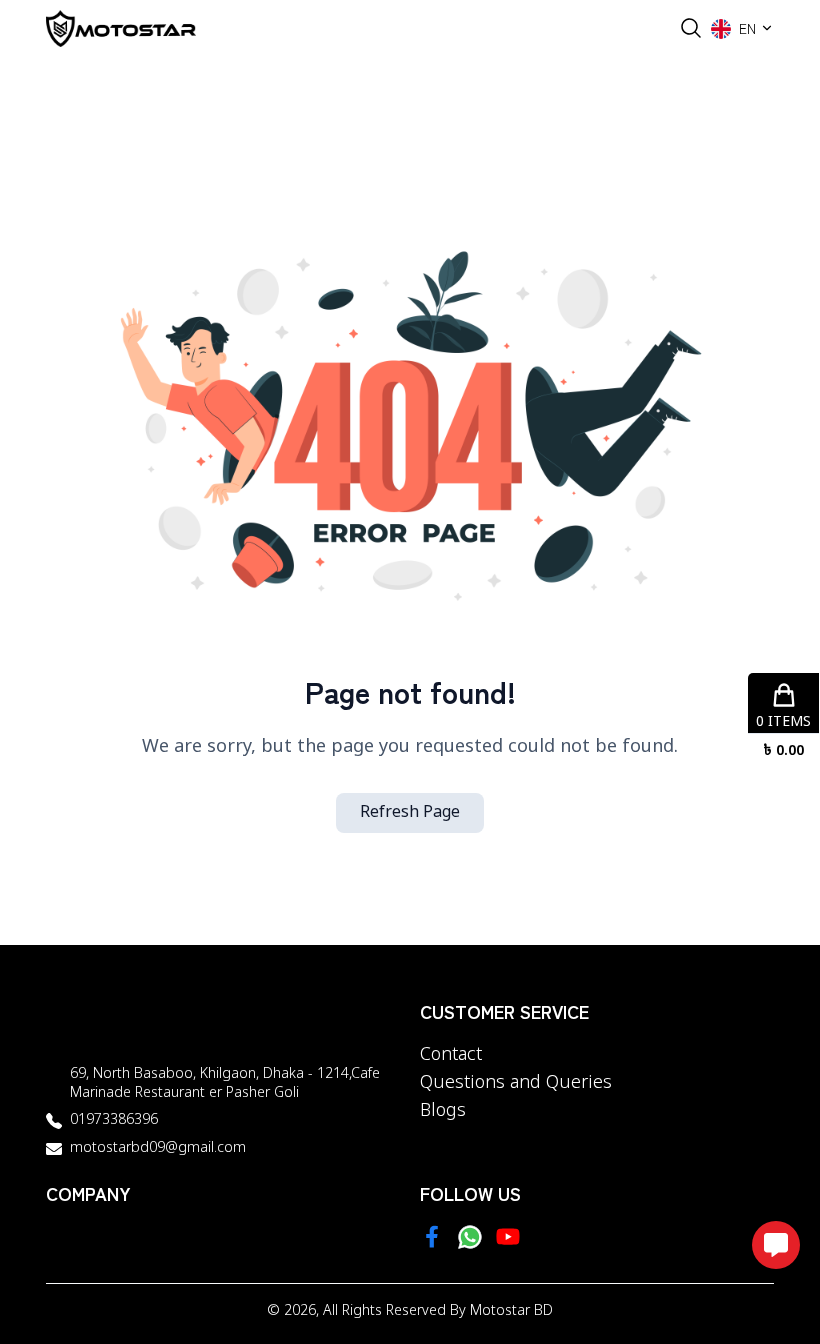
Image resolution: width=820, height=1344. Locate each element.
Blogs (443, 1111)
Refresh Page (410, 813)
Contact (451, 1055)
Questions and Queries (516, 1083)
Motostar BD (511, 1311)
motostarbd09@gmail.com (158, 1148)
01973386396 (114, 1120)
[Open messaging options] (776, 1245)
